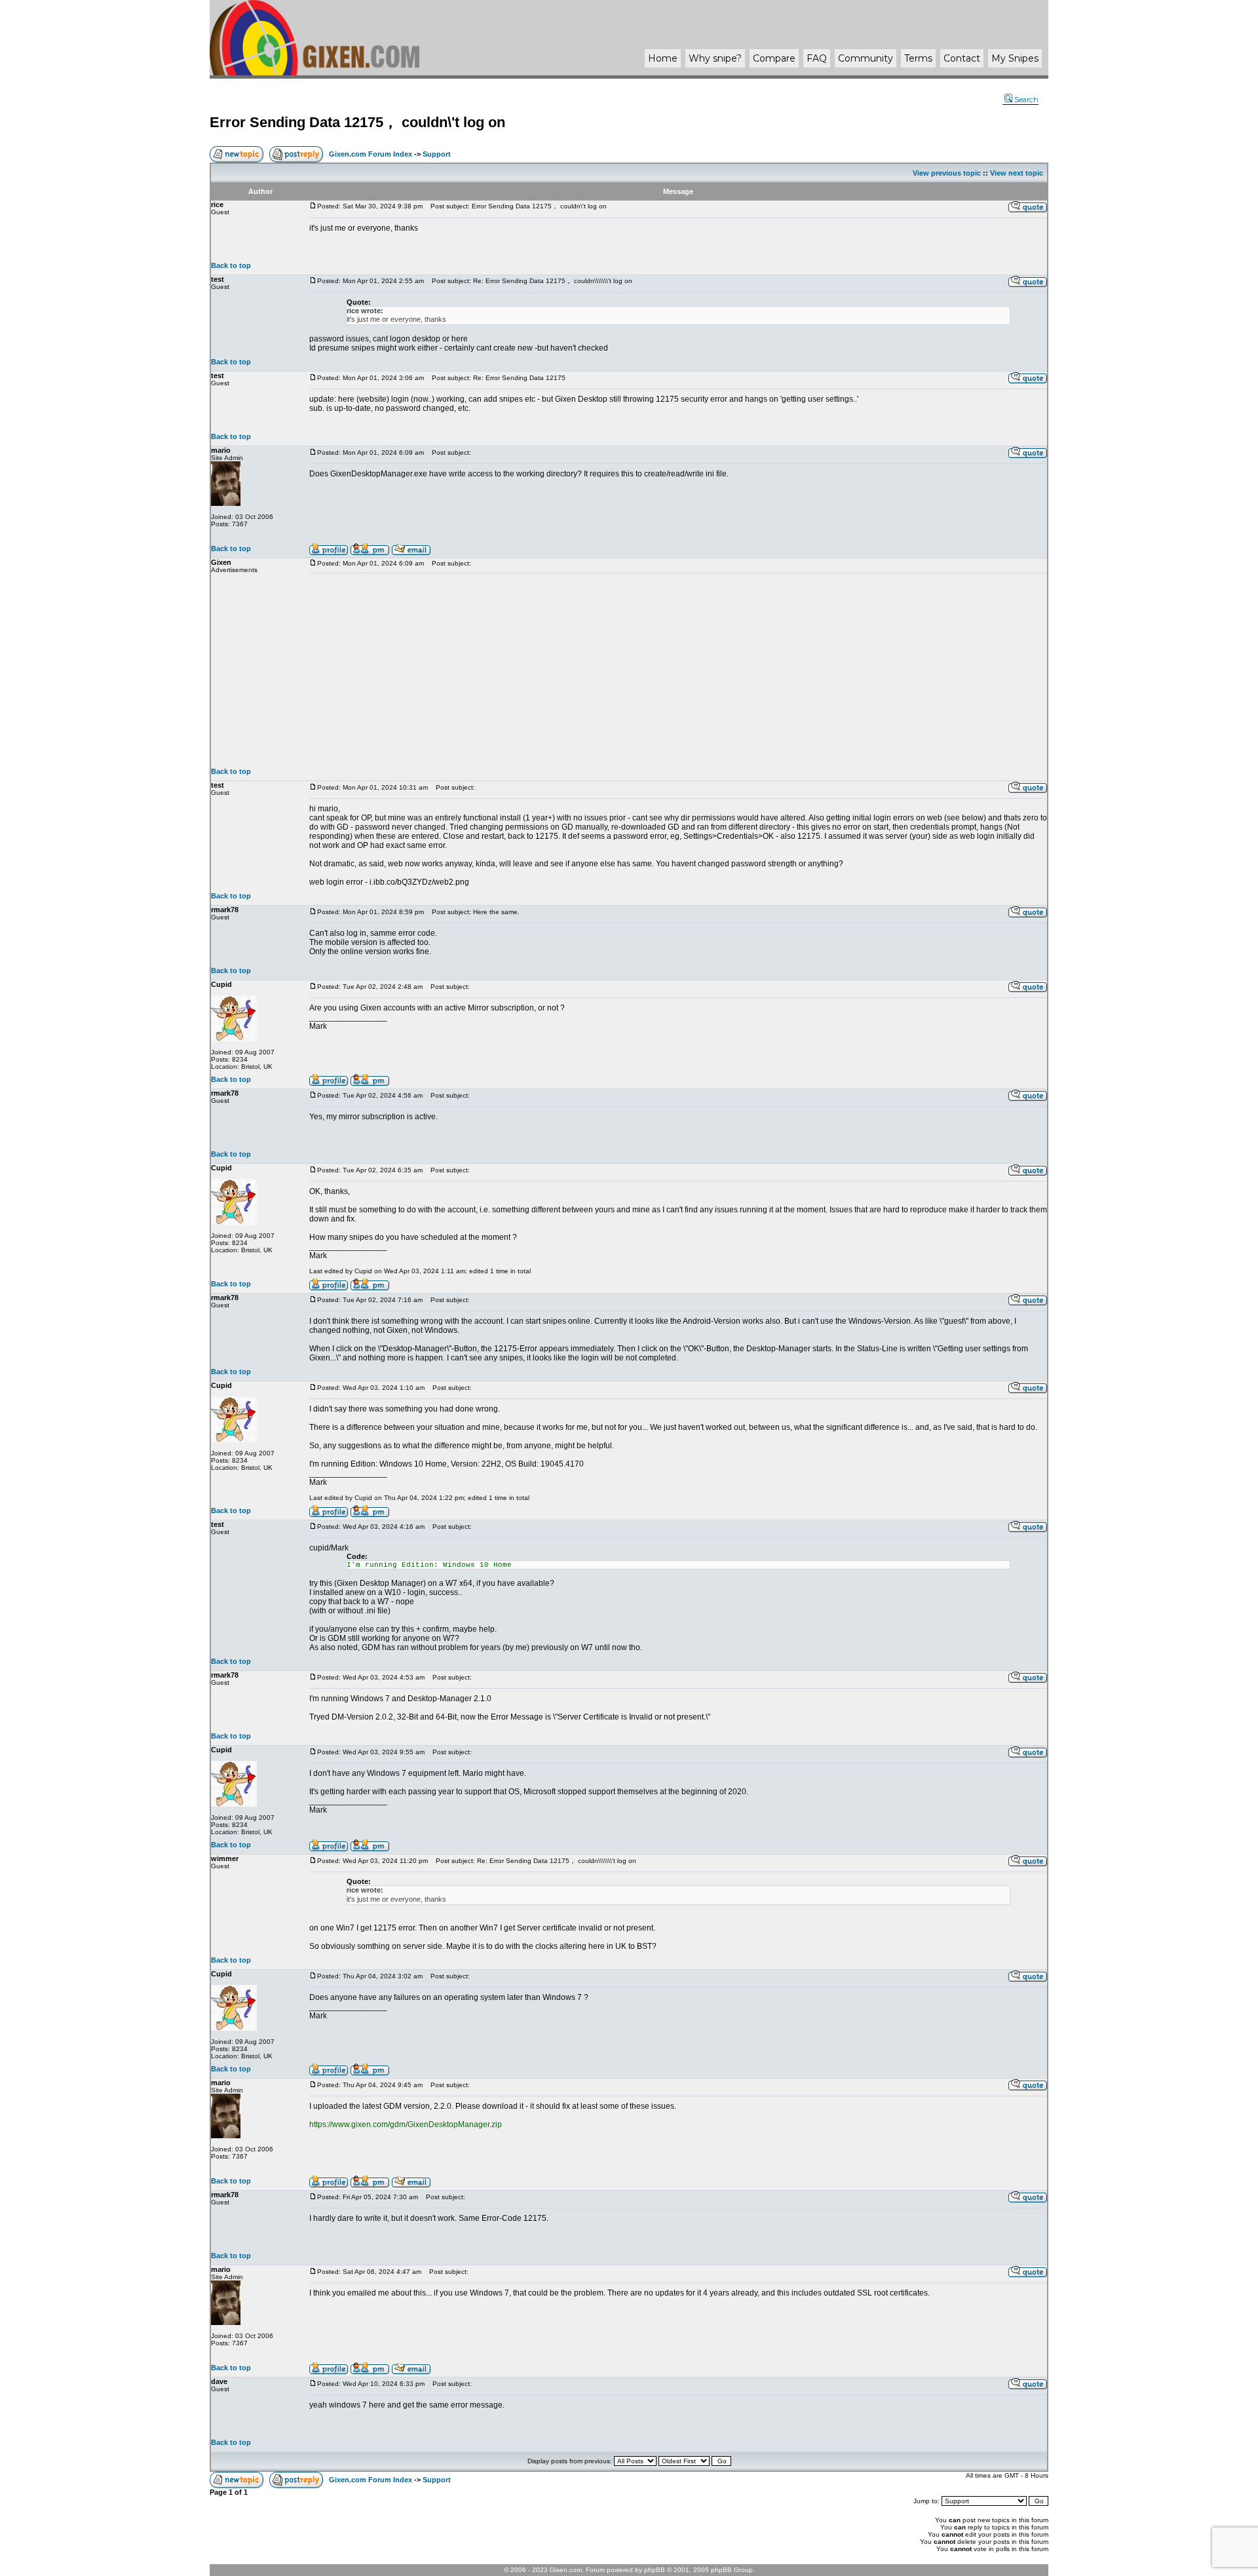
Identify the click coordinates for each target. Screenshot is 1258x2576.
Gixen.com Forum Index (371, 154)
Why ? (715, 58)
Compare (774, 58)
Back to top (231, 265)
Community (866, 58)
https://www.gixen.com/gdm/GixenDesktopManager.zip (406, 2124)
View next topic (1017, 173)
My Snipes (1015, 58)
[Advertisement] (678, 670)
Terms (918, 58)
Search (1026, 100)
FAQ (817, 58)
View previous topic (947, 173)
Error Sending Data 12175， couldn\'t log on (357, 122)
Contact (962, 58)
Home (663, 58)
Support (437, 154)
